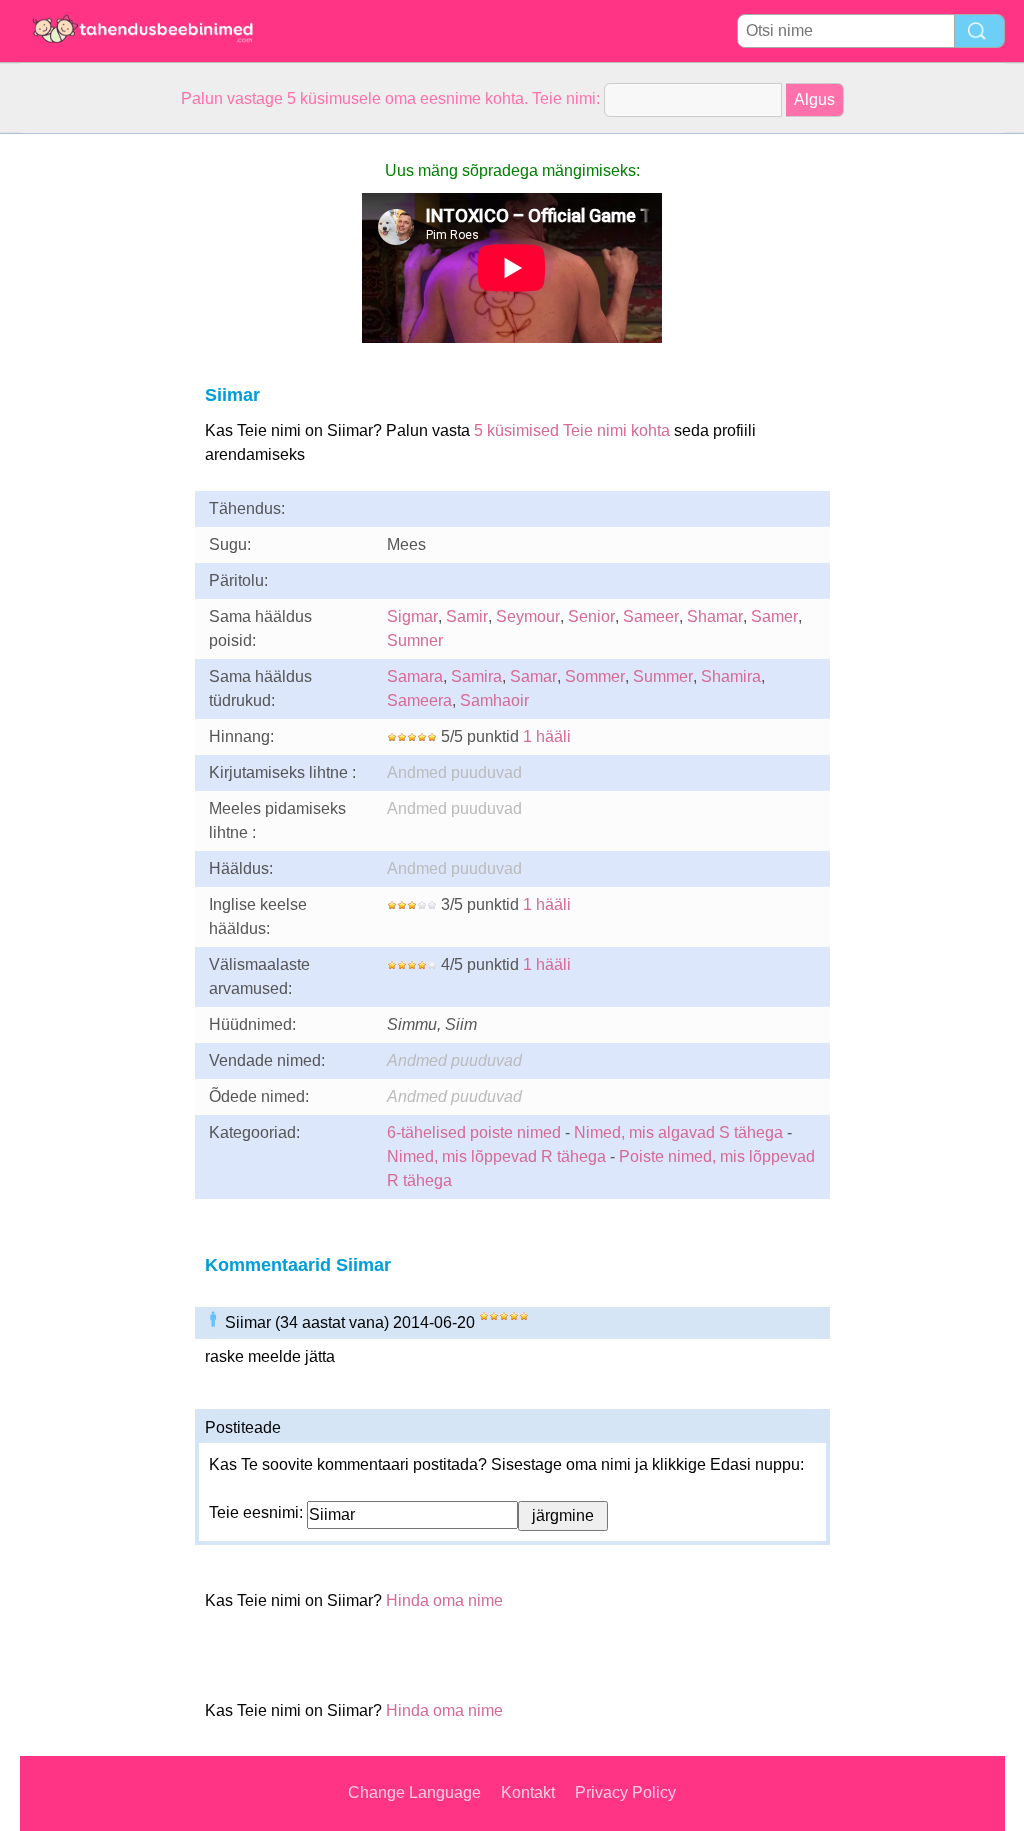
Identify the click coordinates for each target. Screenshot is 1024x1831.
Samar (533, 676)
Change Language (414, 1792)
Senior (591, 616)
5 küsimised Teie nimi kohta (572, 430)
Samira (476, 676)
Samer (774, 616)
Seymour (528, 616)
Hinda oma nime (444, 1600)
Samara (415, 676)
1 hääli (547, 736)
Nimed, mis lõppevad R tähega (496, 1156)
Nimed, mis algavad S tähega (678, 1132)
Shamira (731, 676)
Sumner (415, 640)
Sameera (419, 700)
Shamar (715, 616)
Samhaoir (494, 700)
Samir (467, 616)
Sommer (595, 676)
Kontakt (528, 1792)
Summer (663, 676)
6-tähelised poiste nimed (474, 1132)
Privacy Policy (625, 1792)
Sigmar (412, 616)
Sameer (651, 616)
